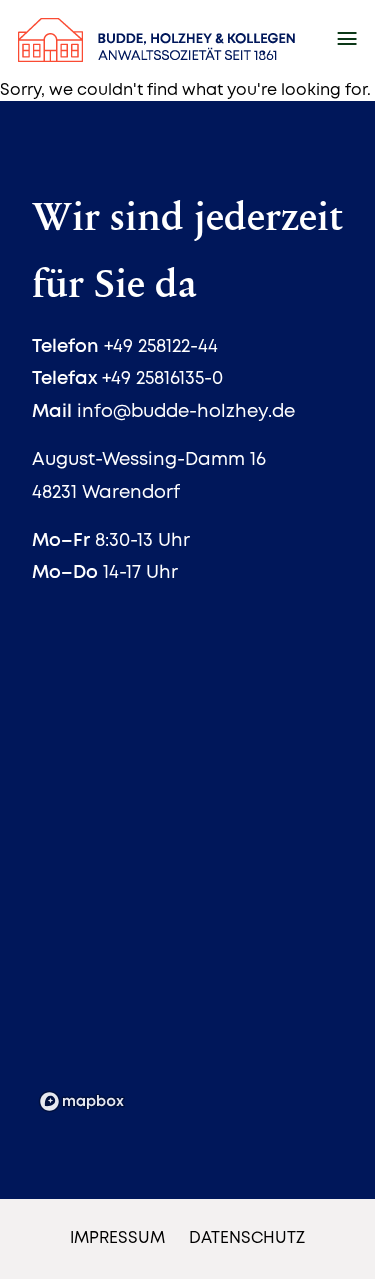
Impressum (117, 1238)
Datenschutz (247, 1238)
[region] (187, 885)
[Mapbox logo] (82, 1101)
